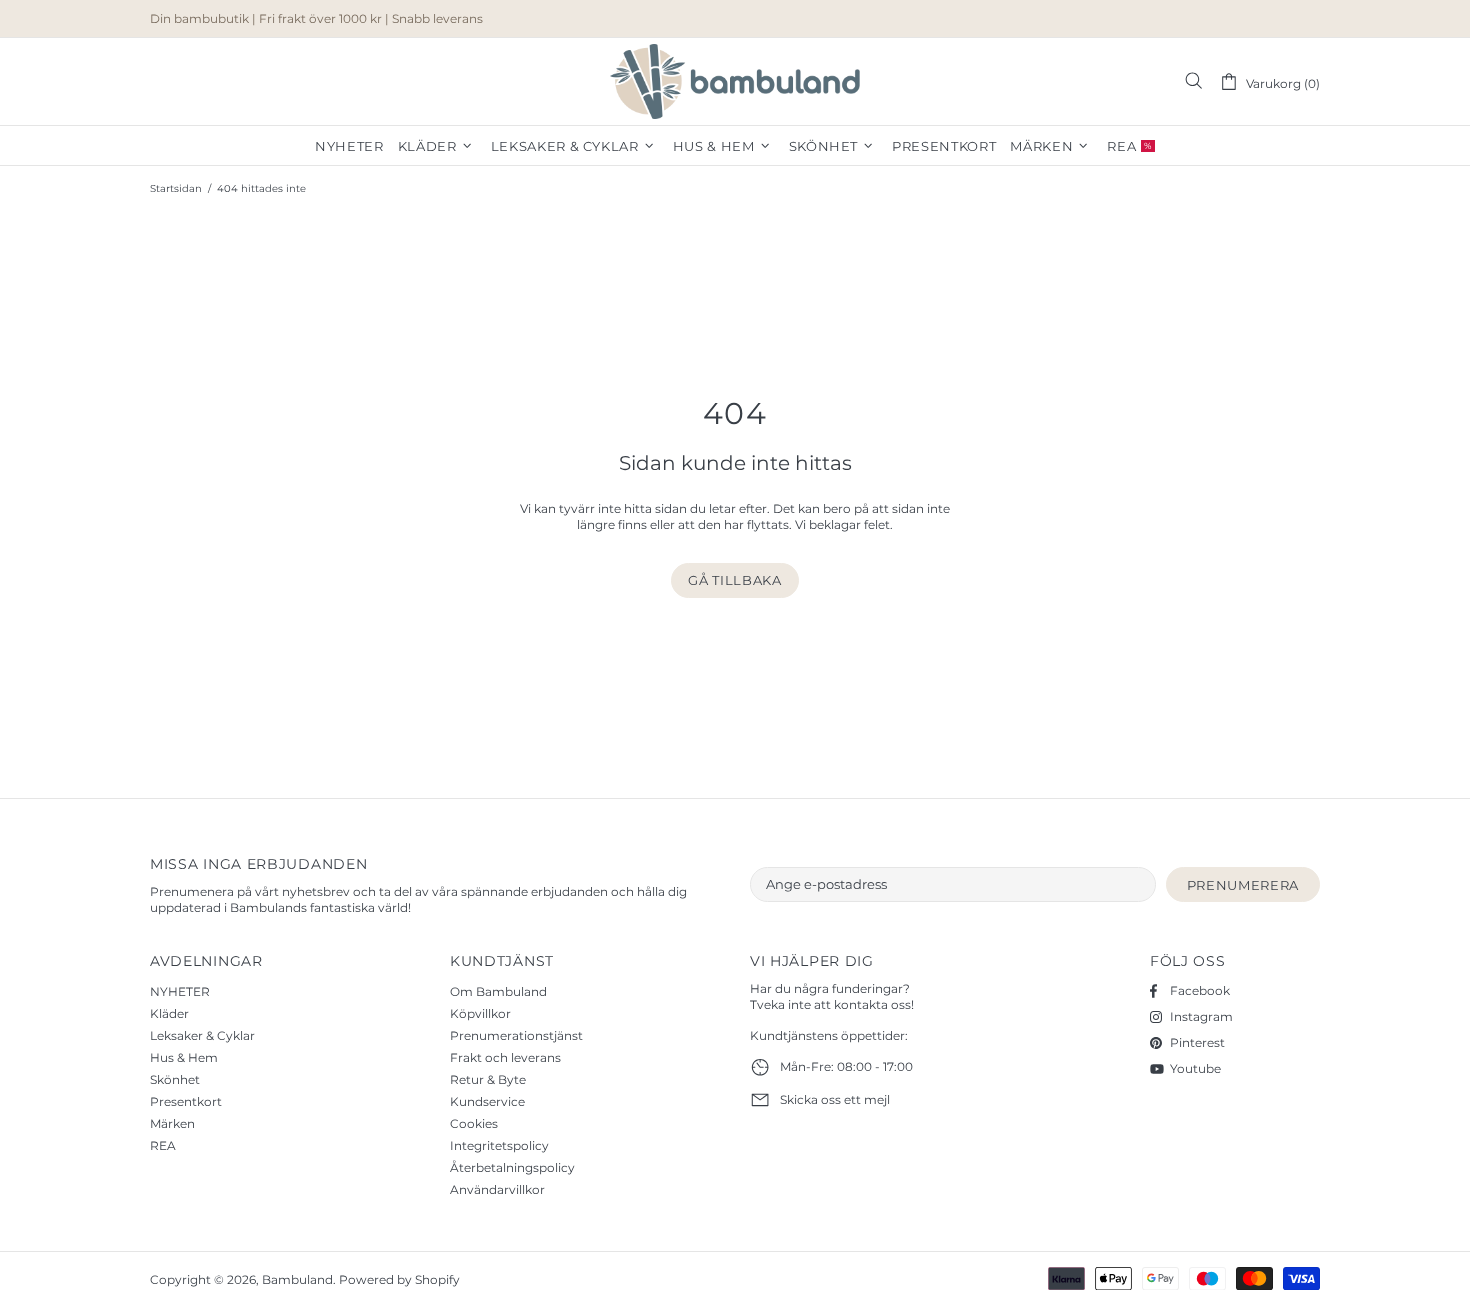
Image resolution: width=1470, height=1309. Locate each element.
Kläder (169, 1013)
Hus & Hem (184, 1057)
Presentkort (186, 1101)
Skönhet (175, 1079)
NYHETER (180, 991)
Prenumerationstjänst (516, 1035)
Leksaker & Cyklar (202, 1035)
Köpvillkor (480, 1013)
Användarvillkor (497, 1189)
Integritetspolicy (499, 1145)
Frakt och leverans (505, 1057)
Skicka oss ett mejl (835, 1099)
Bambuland (735, 81)
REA (163, 1145)
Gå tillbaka (734, 580)
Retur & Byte (488, 1079)
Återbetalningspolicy (512, 1167)
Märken (172, 1123)
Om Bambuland (498, 991)
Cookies (474, 1123)
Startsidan (176, 188)
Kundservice (487, 1101)
